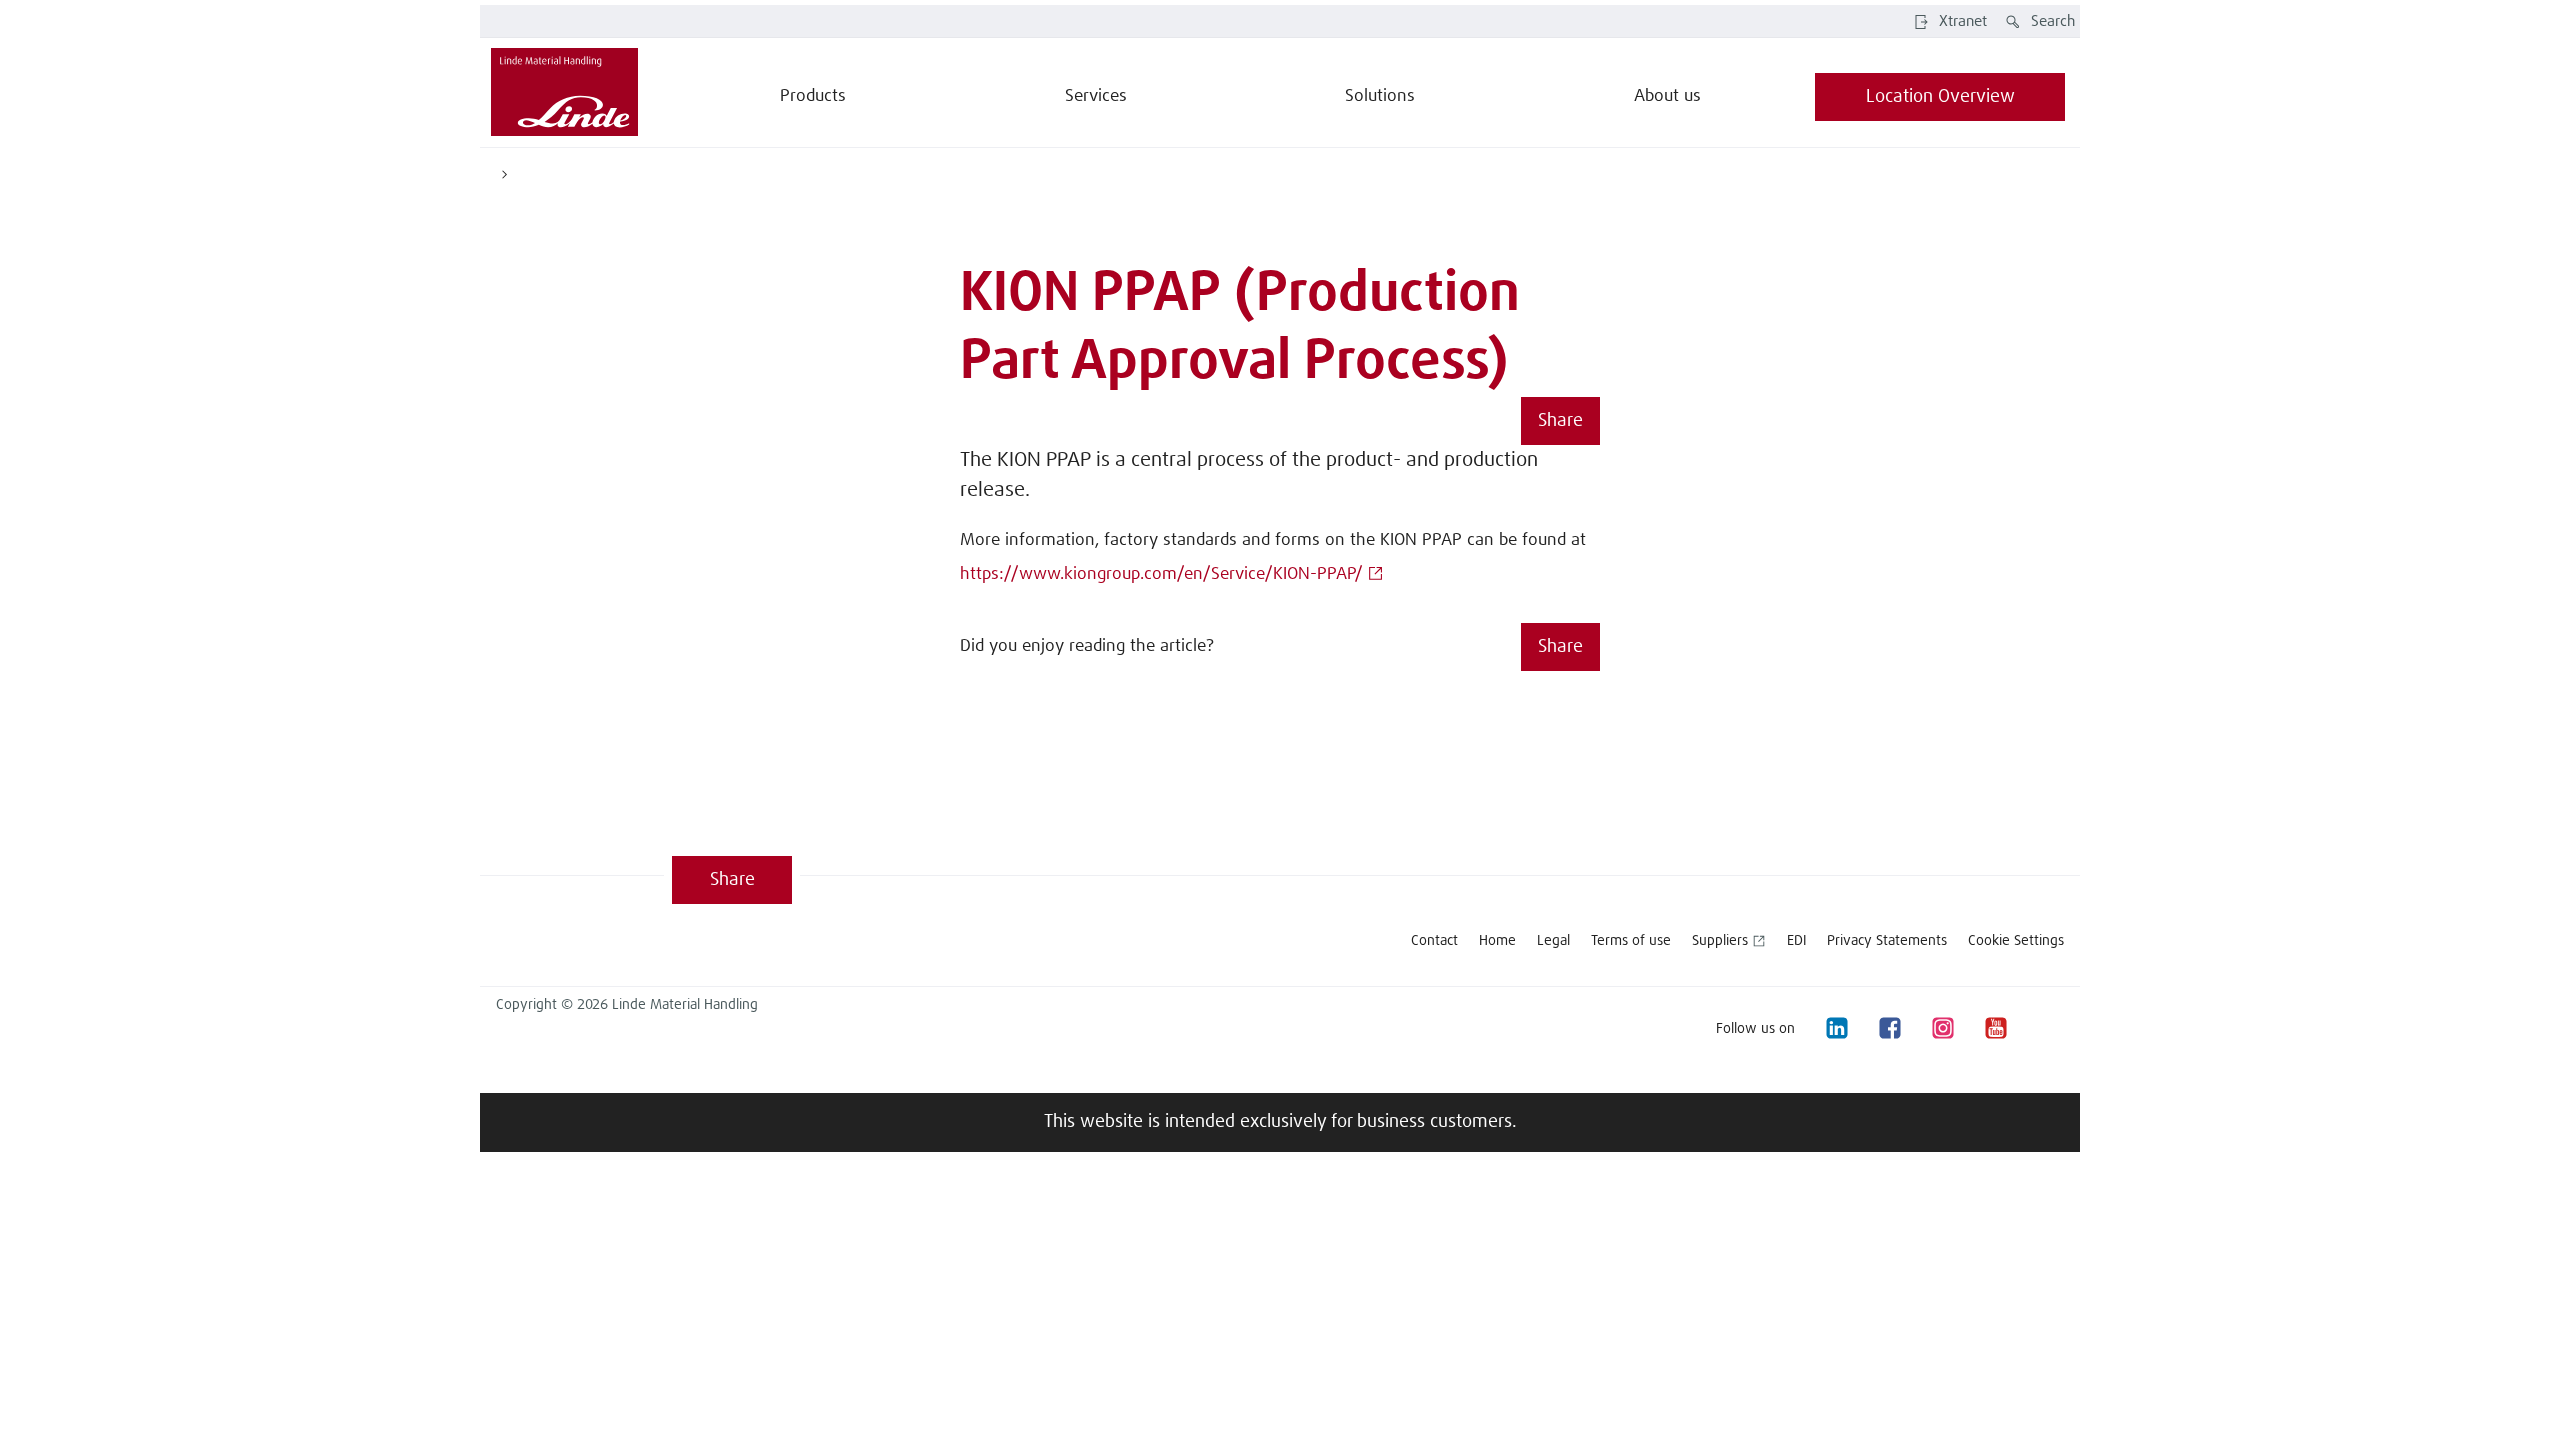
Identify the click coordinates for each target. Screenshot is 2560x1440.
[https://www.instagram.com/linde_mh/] (1942, 1028)
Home (1497, 941)
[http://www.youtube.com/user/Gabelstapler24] (1995, 1028)
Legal (1553, 941)
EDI (1796, 941)
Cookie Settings (2016, 941)
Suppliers (1720, 941)
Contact (1434, 941)
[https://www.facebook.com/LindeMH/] (1889, 1028)
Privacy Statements (1887, 941)
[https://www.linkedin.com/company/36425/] (1836, 1028)
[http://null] (2048, 1028)
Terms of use (1631, 941)
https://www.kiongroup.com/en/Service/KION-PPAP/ (1161, 574)
